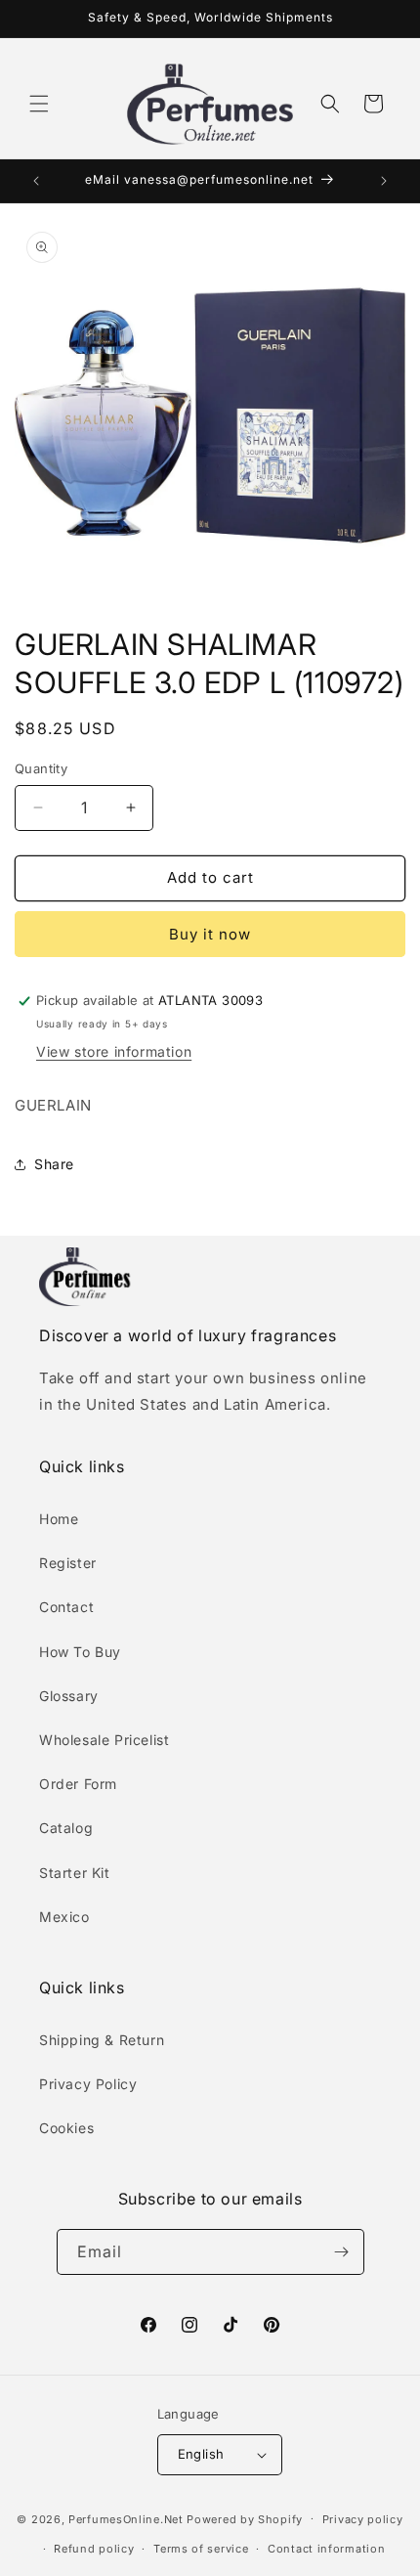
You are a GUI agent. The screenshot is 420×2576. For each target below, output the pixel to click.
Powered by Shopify (245, 2518)
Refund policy (94, 2549)
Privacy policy (363, 2519)
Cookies (66, 2128)
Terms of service (201, 2549)
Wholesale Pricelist (104, 1740)
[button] (39, 104)
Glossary (69, 1696)
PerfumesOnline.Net (127, 2518)
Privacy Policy (88, 2084)
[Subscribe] (342, 2252)
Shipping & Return (102, 2040)
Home (59, 1519)
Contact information (326, 2549)
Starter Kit (75, 1873)
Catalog (66, 1828)
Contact (66, 1607)
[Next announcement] (384, 181)
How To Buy (80, 1652)
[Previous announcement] (36, 181)
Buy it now (210, 934)
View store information (114, 1051)
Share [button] (54, 1164)
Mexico (64, 1917)
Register (68, 1563)
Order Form (78, 1784)
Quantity (41, 768)
